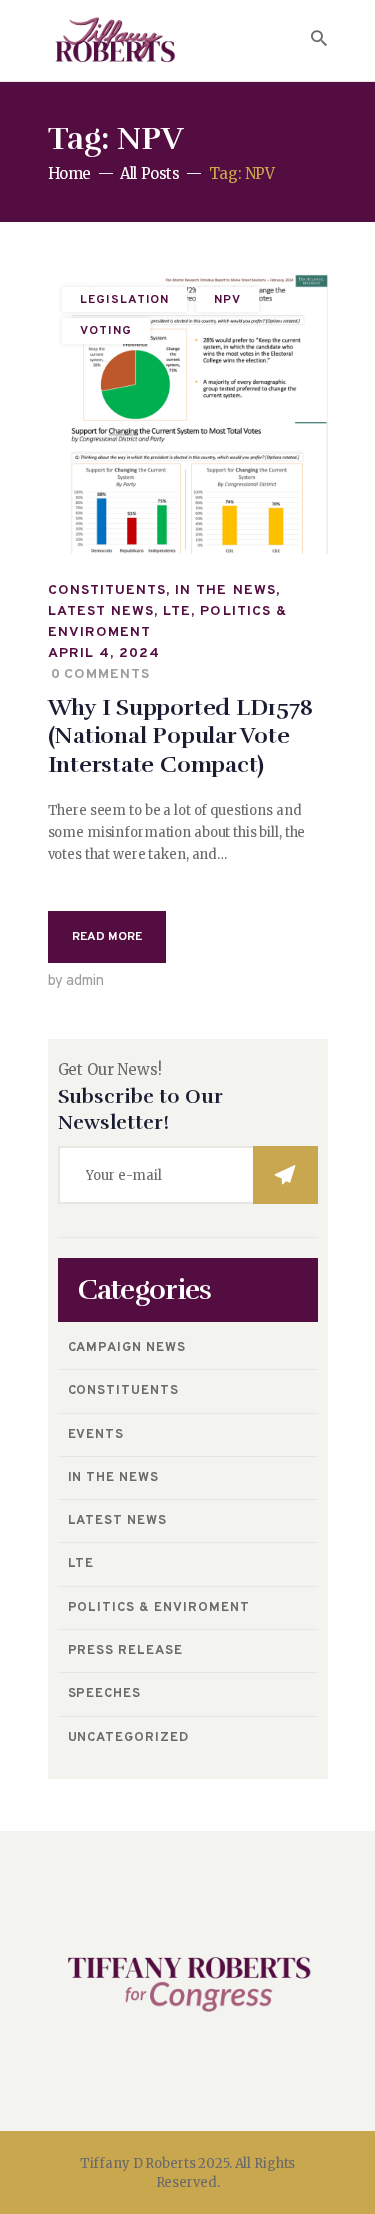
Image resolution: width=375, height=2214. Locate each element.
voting (105, 331)
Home (70, 173)
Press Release (126, 1651)
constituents (107, 590)
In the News (225, 590)
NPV (227, 300)
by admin (76, 981)
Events (96, 1435)
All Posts (150, 173)
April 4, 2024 (104, 653)
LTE (177, 611)
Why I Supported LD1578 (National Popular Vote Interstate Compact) (180, 737)
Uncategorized (129, 1738)
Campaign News (127, 1348)
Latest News (101, 611)
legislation (124, 300)
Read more (107, 937)
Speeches (105, 1694)
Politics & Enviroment (159, 1608)
